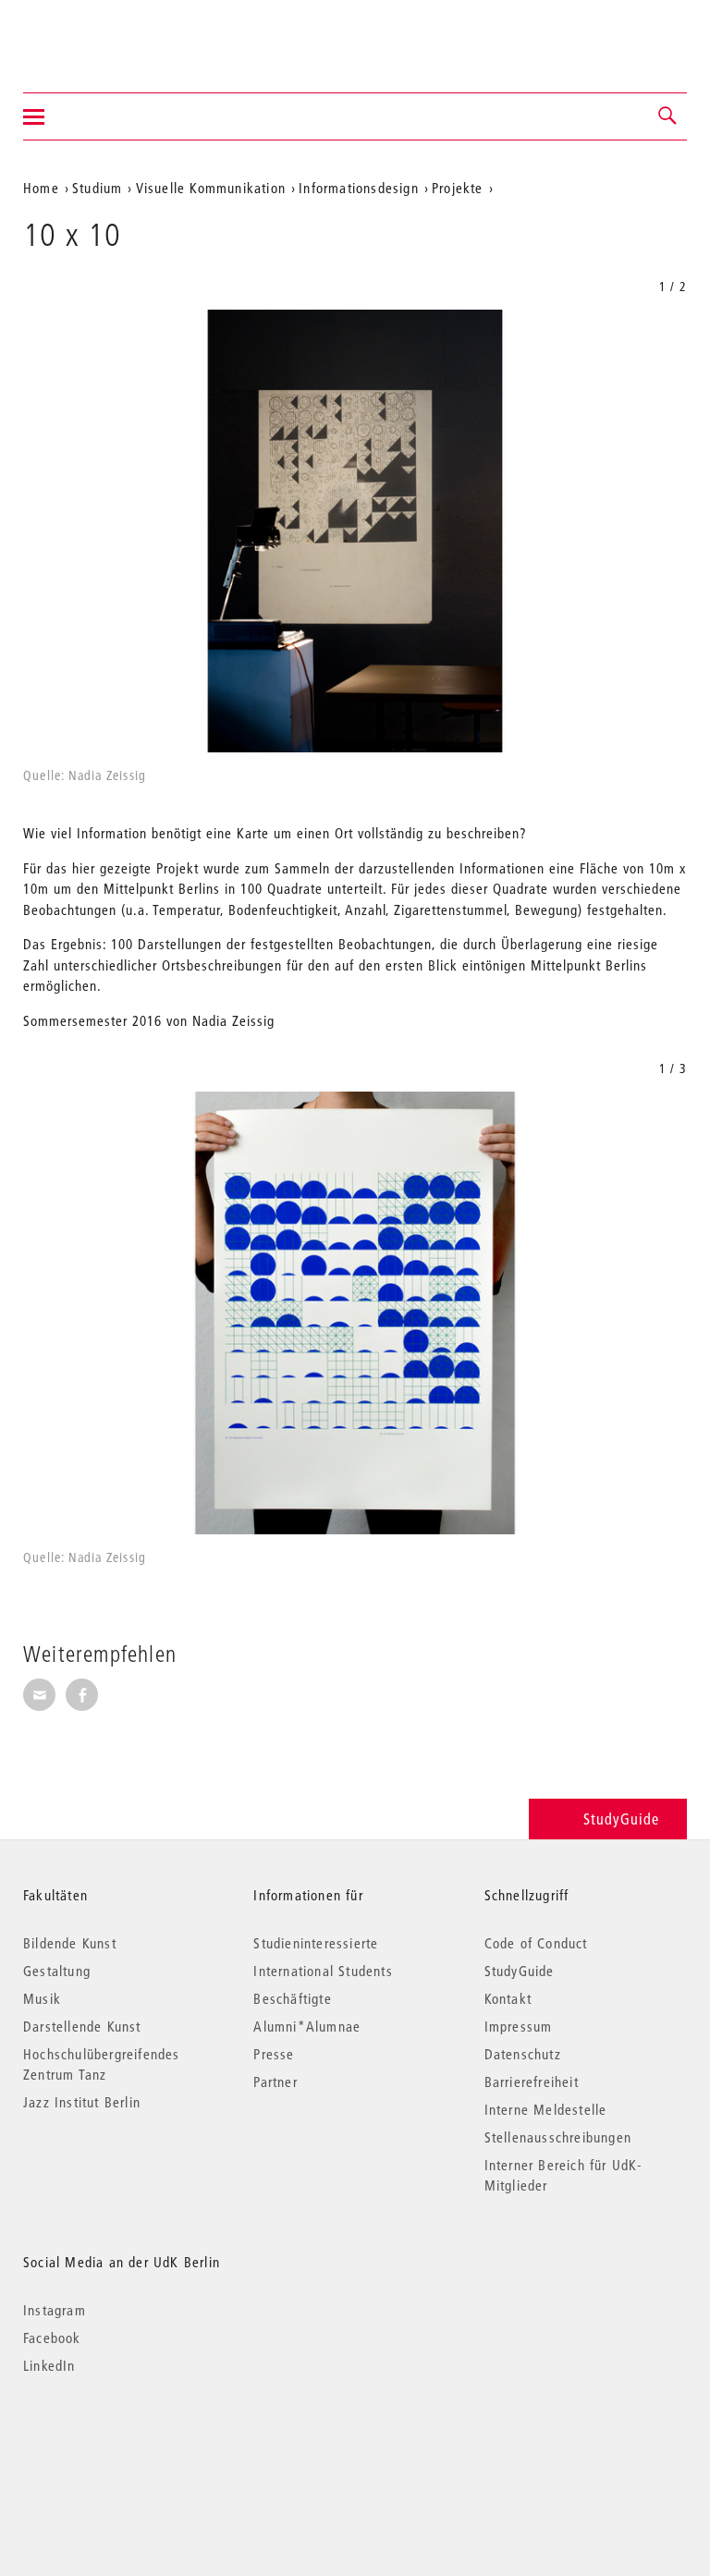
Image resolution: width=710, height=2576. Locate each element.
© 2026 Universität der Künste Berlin (120, 2443)
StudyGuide (621, 1819)
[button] (668, 116)
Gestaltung (57, 1971)
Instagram (55, 2310)
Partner (275, 2082)
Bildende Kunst (70, 1943)
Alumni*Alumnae (307, 2026)
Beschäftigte (292, 1998)
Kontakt (508, 1998)
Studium (97, 188)
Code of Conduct (536, 1943)
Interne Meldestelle (546, 2109)
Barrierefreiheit (532, 2082)
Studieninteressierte (316, 1943)
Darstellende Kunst (82, 2026)
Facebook (52, 2338)
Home (41, 188)
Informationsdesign (359, 188)
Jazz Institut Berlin (82, 2102)
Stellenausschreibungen (558, 2137)
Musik (42, 1998)
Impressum (519, 2026)
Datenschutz (523, 2054)
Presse (274, 2054)
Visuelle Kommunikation (211, 188)
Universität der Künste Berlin (96, 34)
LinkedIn (49, 2365)
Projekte (458, 188)
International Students (323, 1971)
